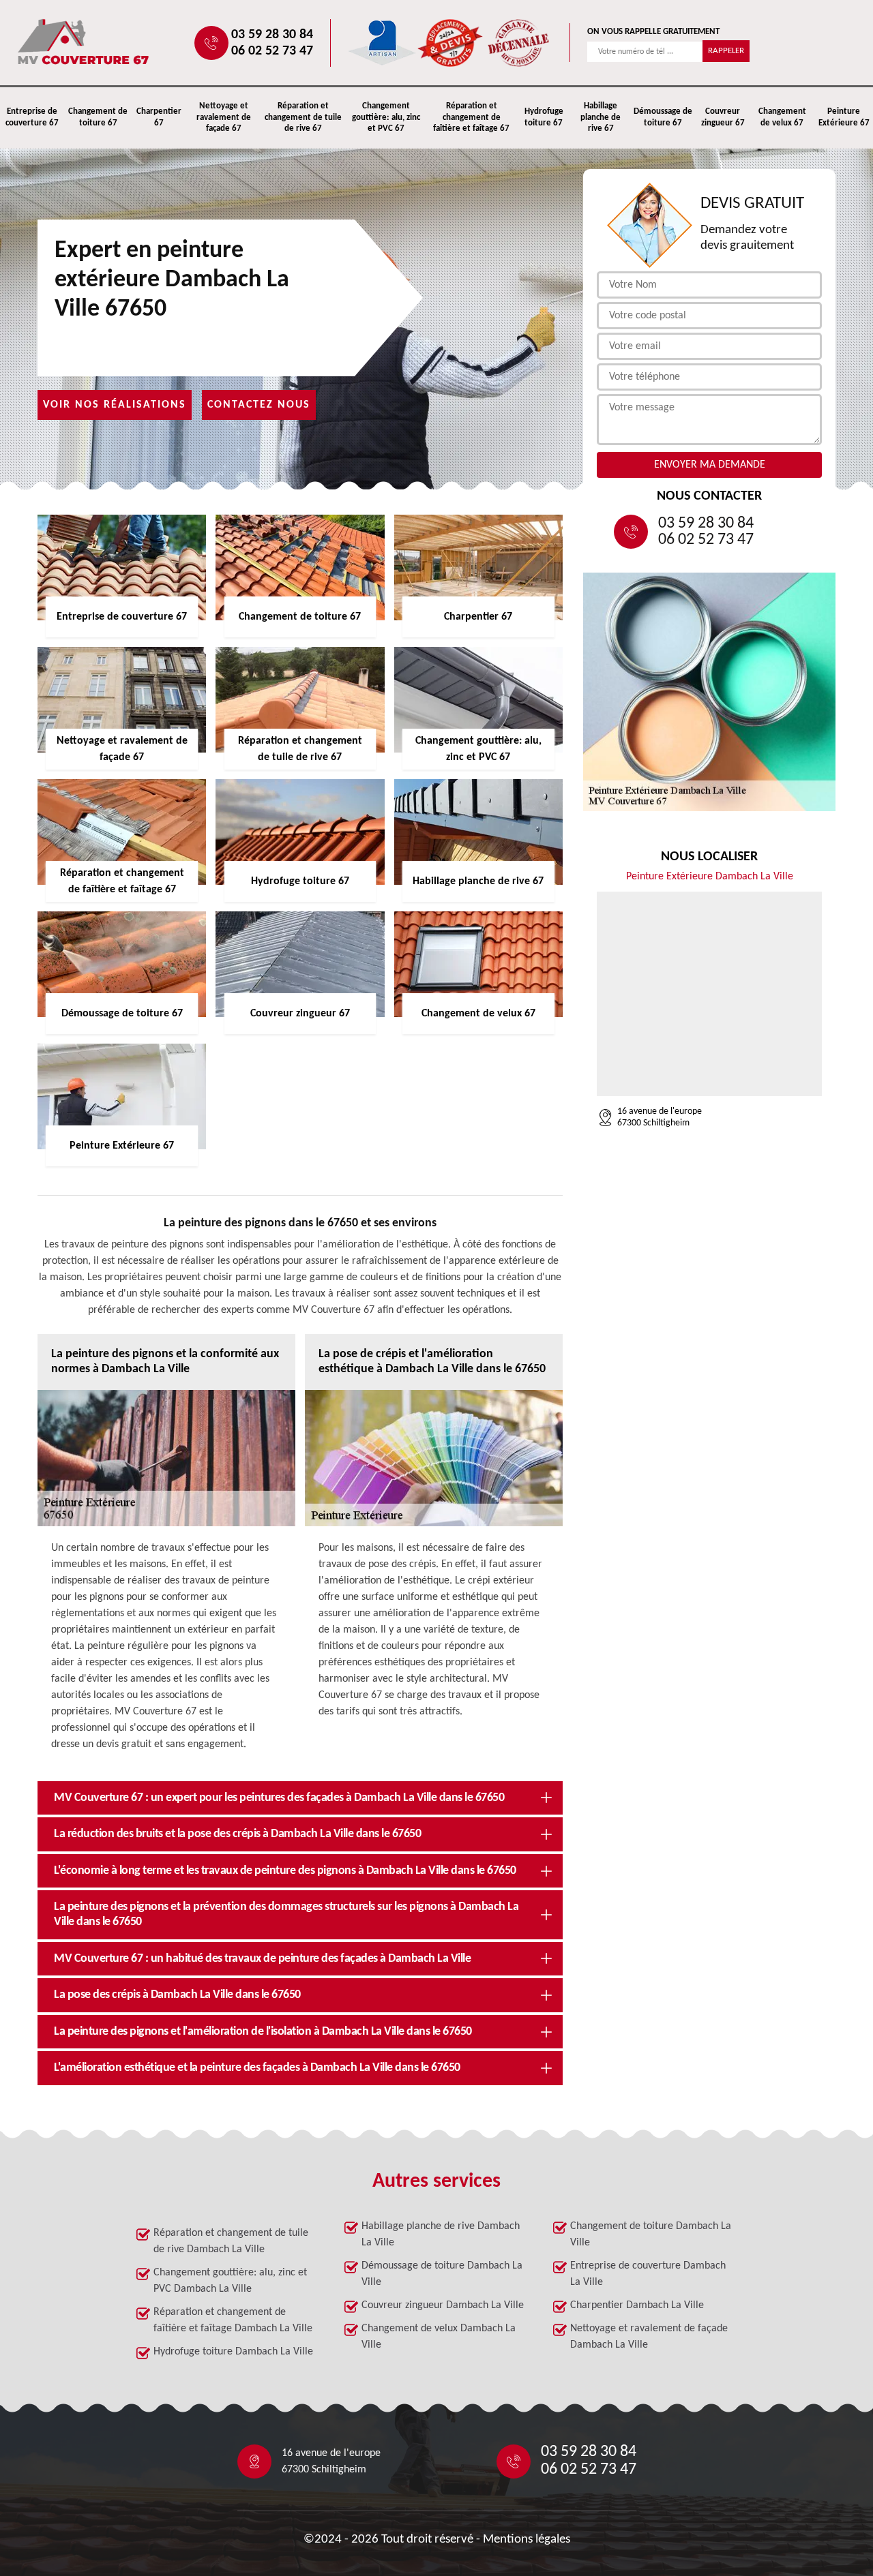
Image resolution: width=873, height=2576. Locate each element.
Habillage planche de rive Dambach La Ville (441, 2234)
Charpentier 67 (159, 117)
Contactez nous (259, 405)
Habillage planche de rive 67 (601, 118)
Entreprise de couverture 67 (32, 117)
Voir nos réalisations (115, 405)
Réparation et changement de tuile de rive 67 (303, 118)
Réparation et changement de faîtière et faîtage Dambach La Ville (233, 2320)
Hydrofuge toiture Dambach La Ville (233, 2352)
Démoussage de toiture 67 (663, 117)
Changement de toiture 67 (98, 117)
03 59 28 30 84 (272, 35)
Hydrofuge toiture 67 (544, 117)
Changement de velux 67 (782, 117)
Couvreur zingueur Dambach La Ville (443, 2305)
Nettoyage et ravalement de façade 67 (224, 118)
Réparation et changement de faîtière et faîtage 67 (471, 118)
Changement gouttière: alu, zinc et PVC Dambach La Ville (230, 2281)
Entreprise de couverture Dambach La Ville (648, 2274)
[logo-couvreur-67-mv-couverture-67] (127, 43)
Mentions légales (527, 2540)
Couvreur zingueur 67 (723, 117)
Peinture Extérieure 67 (844, 117)
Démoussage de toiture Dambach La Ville (442, 2274)
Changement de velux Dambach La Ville (439, 2337)
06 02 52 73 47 (272, 51)
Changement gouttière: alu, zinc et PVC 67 (386, 118)
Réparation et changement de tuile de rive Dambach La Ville (231, 2241)
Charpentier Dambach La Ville (637, 2305)
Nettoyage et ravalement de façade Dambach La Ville (649, 2337)
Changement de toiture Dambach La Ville (651, 2234)
